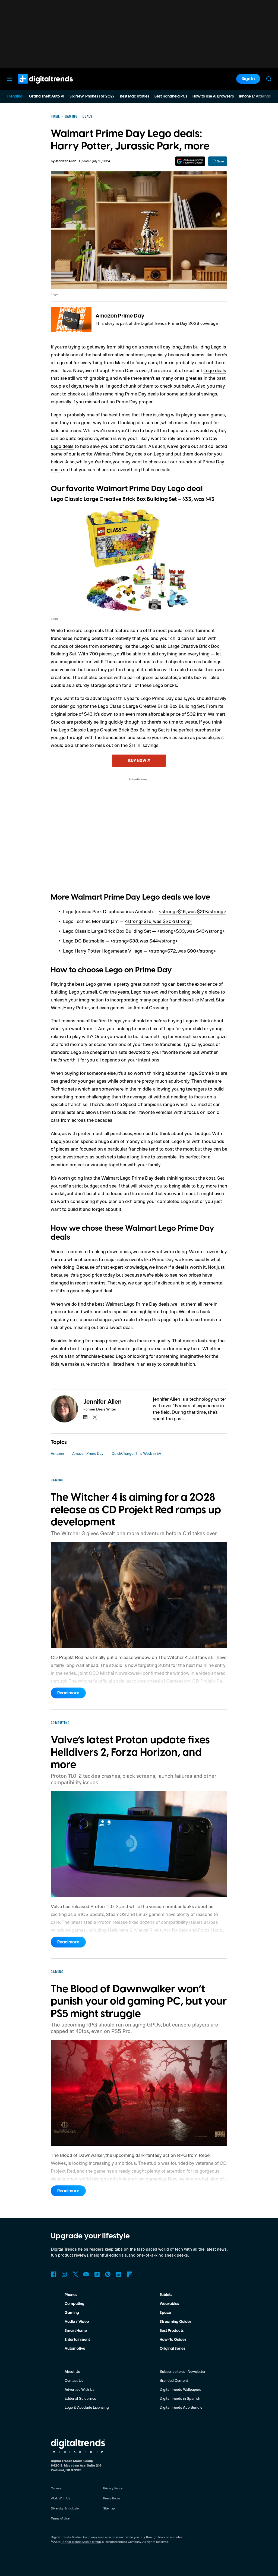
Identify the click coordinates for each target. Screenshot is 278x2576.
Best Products (172, 2331)
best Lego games (93, 984)
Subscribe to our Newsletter (183, 2371)
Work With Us (61, 2498)
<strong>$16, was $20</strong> (192, 911)
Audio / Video (77, 2322)
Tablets (166, 2295)
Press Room (112, 2498)
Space (165, 2313)
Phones (71, 2295)
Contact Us (74, 2380)
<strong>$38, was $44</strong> (144, 941)
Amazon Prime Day (120, 316)
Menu (9, 79)
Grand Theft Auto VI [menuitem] (47, 96)
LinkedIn (119, 2274)
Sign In (248, 79)
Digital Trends (36, 86)
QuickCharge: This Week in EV (136, 1453)
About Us (72, 2371)
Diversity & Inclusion (66, 2508)
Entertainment (77, 2340)
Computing (75, 2304)
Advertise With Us (80, 2389)
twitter (95, 1417)
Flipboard (129, 2274)
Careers (56, 2488)
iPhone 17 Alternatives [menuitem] (258, 96)
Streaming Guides (176, 2322)
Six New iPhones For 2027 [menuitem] (92, 96)
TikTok (97, 2274)
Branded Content (174, 2380)
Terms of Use (60, 2518)
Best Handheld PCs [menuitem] (171, 96)
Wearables (169, 2304)
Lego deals (215, 370)
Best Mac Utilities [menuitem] (135, 96)
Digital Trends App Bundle (181, 2407)
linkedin (86, 1417)
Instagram (64, 2274)
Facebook (53, 2274)
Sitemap (109, 2508)
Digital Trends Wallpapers (180, 2389)
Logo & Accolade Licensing (87, 2407)
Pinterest (108, 2274)
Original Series (172, 2349)
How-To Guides (173, 2340)
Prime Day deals (142, 394)
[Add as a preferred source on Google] (190, 161)
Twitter (75, 2274)
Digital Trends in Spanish (180, 2398)
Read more (68, 1693)
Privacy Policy (113, 2488)
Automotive (75, 2349)
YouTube (86, 2274)
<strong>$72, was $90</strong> (182, 951)
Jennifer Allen (66, 161)
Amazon (57, 1453)
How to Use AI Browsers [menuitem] (213, 96)
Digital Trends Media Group (81, 2542)
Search (269, 79)
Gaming (72, 2313)
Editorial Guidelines (80, 2398)
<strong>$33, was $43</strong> (191, 931)
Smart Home (76, 2331)
